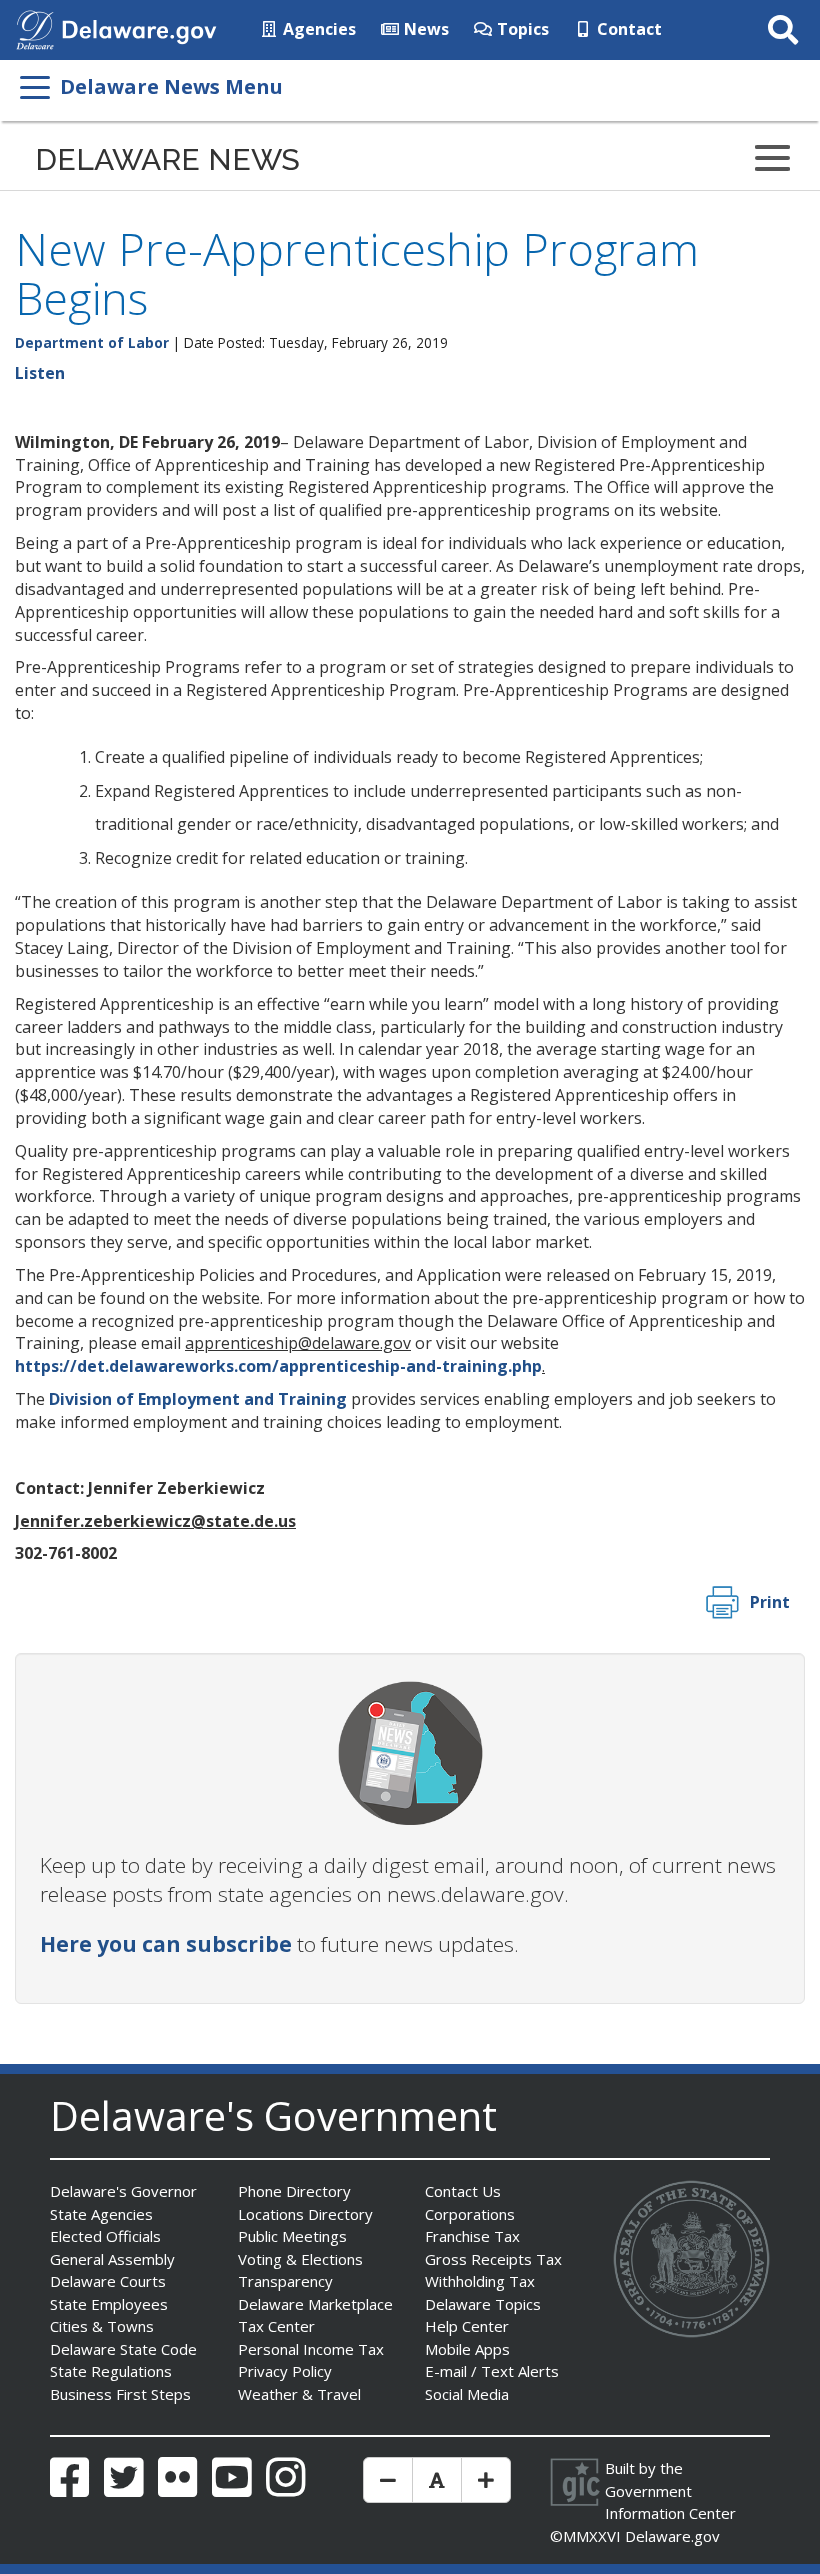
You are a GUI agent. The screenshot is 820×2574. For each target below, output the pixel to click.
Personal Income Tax (311, 2349)
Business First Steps (120, 2394)
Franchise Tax (472, 2236)
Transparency (285, 2281)
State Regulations (111, 2371)
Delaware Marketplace (315, 2304)
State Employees (109, 2304)
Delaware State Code (123, 2349)
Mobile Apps (467, 2349)
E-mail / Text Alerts (492, 2371)
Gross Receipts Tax (493, 2259)
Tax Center (276, 2326)
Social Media (467, 2394)
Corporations (470, 2214)
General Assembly (112, 2259)
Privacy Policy (285, 2371)
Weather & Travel (299, 2394)
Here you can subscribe (166, 1944)
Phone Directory (294, 2191)
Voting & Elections (300, 2259)
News (424, 29)
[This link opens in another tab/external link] (35, 28)
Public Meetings (292, 2236)
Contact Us (463, 2191)
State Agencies (101, 2214)
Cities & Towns (102, 2326)
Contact (627, 29)
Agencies (317, 29)
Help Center (467, 2326)
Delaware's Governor (123, 2191)
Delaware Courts (108, 2281)
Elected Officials (105, 2236)
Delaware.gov (672, 2536)
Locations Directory (305, 2214)
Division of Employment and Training (198, 1399)
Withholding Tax (480, 2281)
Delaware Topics (483, 2304)
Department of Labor (92, 342)
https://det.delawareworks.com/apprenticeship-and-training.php (278, 1366)
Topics (521, 29)
